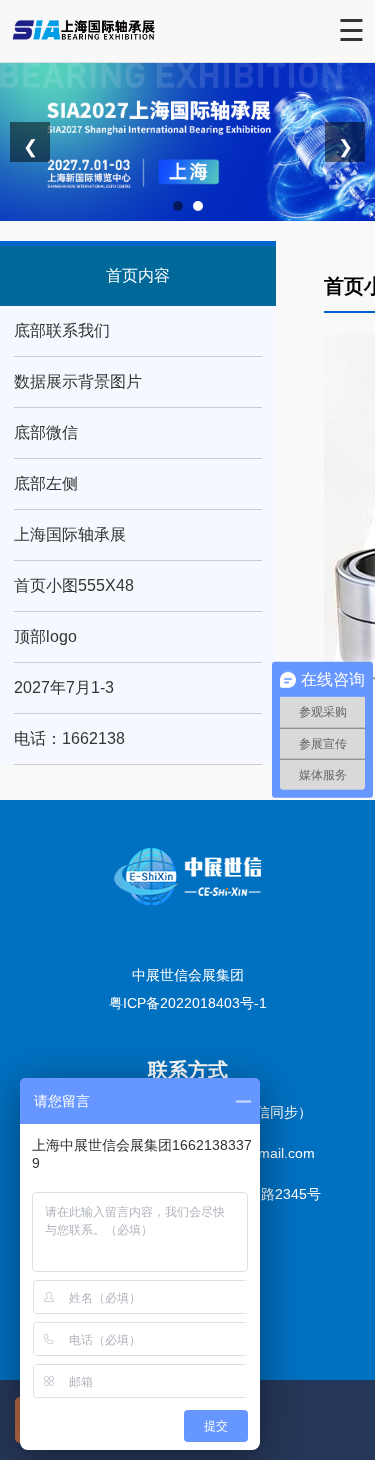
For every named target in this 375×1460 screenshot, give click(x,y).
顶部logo (45, 636)
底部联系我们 (62, 330)
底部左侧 (46, 483)
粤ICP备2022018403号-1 (188, 1003)
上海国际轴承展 (70, 534)
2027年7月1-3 (64, 687)
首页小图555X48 (74, 585)
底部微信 (46, 432)
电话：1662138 (69, 738)
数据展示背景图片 (78, 381)
